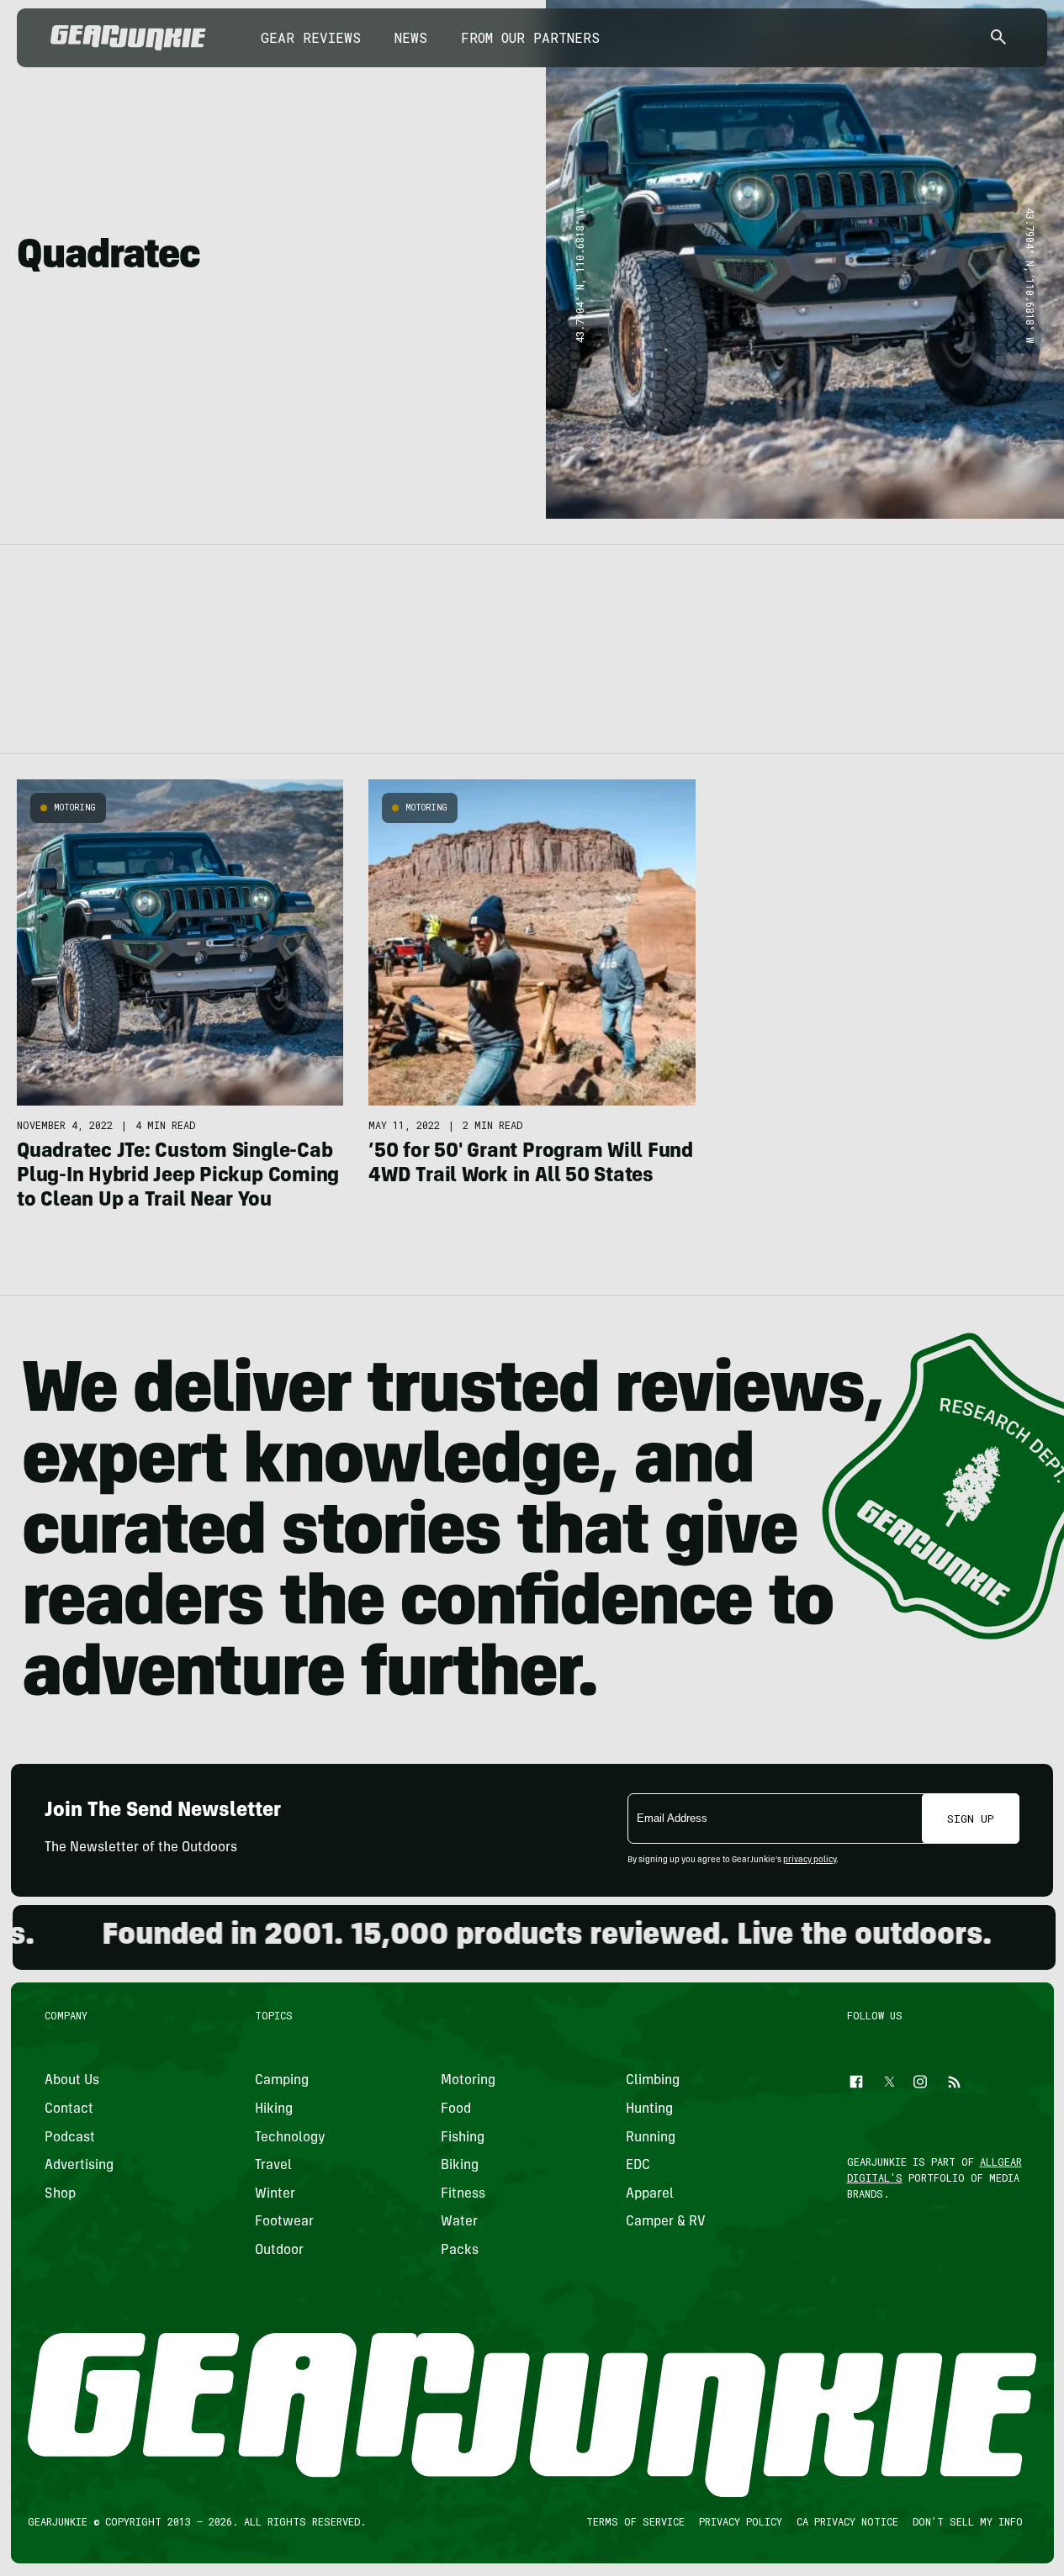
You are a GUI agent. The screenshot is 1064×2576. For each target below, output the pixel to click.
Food (455, 2109)
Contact (69, 2109)
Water (458, 2223)
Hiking (274, 2109)
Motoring (75, 808)
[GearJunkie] (128, 38)
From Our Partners (530, 37)
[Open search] (998, 38)
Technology (290, 2138)
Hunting (649, 2109)
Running (651, 2138)
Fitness (462, 2194)
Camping (282, 2082)
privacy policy (810, 1861)
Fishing (462, 2138)
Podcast (70, 2138)
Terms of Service (635, 2521)
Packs (459, 2251)
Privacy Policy (740, 2521)
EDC (638, 2166)
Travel (273, 2166)
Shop (60, 2194)
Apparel (650, 2194)
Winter (275, 2194)
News (411, 37)
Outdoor (279, 2251)
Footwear (284, 2223)
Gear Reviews (311, 37)
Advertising (79, 2166)
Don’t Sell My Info (967, 2521)
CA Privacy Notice (847, 2521)
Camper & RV (666, 2223)
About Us (72, 2082)
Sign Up (971, 1819)
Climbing (653, 2082)
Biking (459, 2166)
